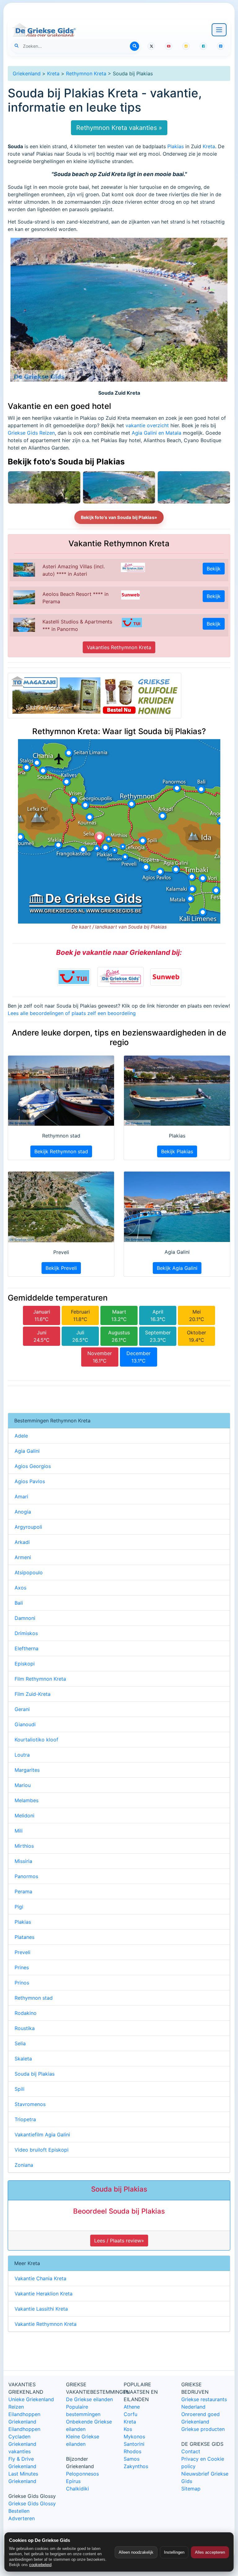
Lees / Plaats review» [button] (119, 2241)
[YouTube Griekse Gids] (169, 46)
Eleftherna (26, 1648)
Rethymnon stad (34, 1998)
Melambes (26, 1800)
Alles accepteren (210, 2552)
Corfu (130, 2414)
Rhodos (132, 2451)
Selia (20, 2043)
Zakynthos (136, 2466)
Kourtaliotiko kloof (36, 1740)
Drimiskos (26, 1633)
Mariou (23, 1785)
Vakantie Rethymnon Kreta (46, 2324)
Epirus (73, 2481)
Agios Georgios (33, 1466)
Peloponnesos (82, 2474)
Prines (22, 1967)
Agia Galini (27, 1451)
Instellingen (174, 2552)
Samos (132, 2459)
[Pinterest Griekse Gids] (221, 46)
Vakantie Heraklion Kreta (44, 2294)
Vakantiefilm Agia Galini (42, 2135)
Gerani (22, 1709)
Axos (20, 1588)
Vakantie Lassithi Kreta (41, 2309)
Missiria (23, 1861)
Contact (191, 2451)
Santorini (134, 2444)
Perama (23, 1891)
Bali (19, 1603)
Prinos (22, 1983)
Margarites (27, 1770)
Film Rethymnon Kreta (40, 1679)
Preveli (22, 1952)
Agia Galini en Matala (156, 433)
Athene (132, 2407)
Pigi (19, 1907)
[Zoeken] (134, 46)
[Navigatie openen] (219, 30)
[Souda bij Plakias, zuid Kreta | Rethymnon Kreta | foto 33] (119, 487)
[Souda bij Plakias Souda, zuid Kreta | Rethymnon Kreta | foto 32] (194, 487)
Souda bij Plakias (35, 2074)
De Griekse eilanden (89, 2399)
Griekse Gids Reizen (31, 433)
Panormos (26, 1876)
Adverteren (22, 2518)
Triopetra (25, 2119)
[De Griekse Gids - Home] (44, 30)
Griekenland (27, 73)
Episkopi (25, 1664)
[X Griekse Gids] (151, 46)
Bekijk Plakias (177, 1151)
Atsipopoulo (29, 1572)
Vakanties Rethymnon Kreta (119, 647)
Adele (21, 1436)
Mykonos (134, 2436)
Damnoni (25, 1618)
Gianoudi (25, 1724)
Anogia (23, 1512)
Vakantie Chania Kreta (40, 2278)
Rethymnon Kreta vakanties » (119, 128)
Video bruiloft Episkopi (42, 2150)
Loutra (22, 1755)
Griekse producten (203, 2429)
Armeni (23, 1557)
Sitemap (191, 2489)
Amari (21, 1496)
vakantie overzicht (147, 425)
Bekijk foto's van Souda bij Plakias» (119, 517)
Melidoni (24, 1816)
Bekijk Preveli (61, 1268)
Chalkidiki (77, 2489)
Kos (128, 2429)
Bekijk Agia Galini (177, 1268)
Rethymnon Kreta (86, 73)
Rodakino (26, 2013)
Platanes (24, 1937)
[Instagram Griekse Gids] (186, 46)
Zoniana (24, 2165)
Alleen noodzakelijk (136, 2552)
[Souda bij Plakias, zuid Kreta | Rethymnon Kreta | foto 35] (44, 487)
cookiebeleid (40, 2565)
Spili (20, 2089)
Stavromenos (30, 2104)
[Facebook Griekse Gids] (203, 46)
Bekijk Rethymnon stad (61, 1151)
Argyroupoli (28, 1527)
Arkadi (22, 1542)
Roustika (25, 2028)
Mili (19, 1831)
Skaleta (23, 2059)
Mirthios (24, 1846)
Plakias (176, 146)
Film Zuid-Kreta (33, 1694)
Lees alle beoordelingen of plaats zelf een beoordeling (72, 1013)
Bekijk (214, 569)
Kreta (53, 73)
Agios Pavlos (30, 1481)
